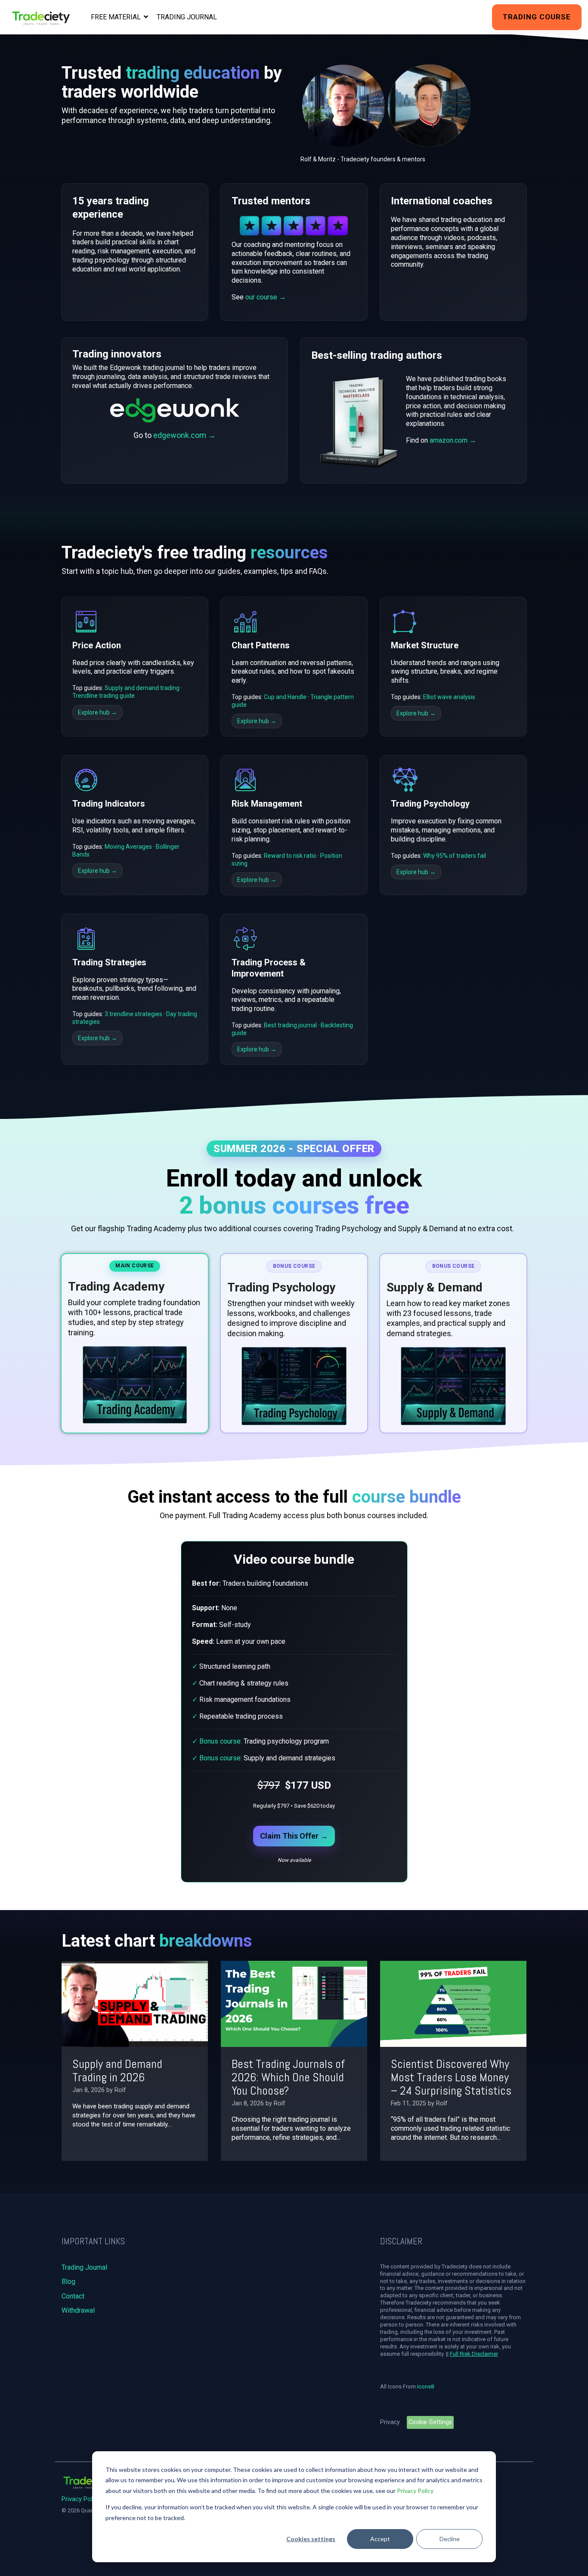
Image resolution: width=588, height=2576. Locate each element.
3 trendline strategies (133, 1014)
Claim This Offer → (294, 1836)
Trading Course (537, 17)
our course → (266, 297)
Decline (450, 2539)
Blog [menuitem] (68, 2282)
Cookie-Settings (430, 2422)
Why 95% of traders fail (455, 856)
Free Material (117, 17)
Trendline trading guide (104, 696)
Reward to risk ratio (290, 856)
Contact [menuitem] (73, 2296)
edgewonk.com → (184, 435)
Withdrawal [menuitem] (78, 2310)
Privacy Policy (415, 2491)
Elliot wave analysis (449, 697)
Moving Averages (128, 847)
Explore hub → (97, 712)
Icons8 (426, 2386)
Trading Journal (187, 17)
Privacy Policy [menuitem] (81, 2499)
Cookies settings (311, 2539)
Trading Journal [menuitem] (84, 2267)
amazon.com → (453, 440)
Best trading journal (290, 1025)
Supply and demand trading (142, 688)
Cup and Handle (285, 697)
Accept (380, 2539)
